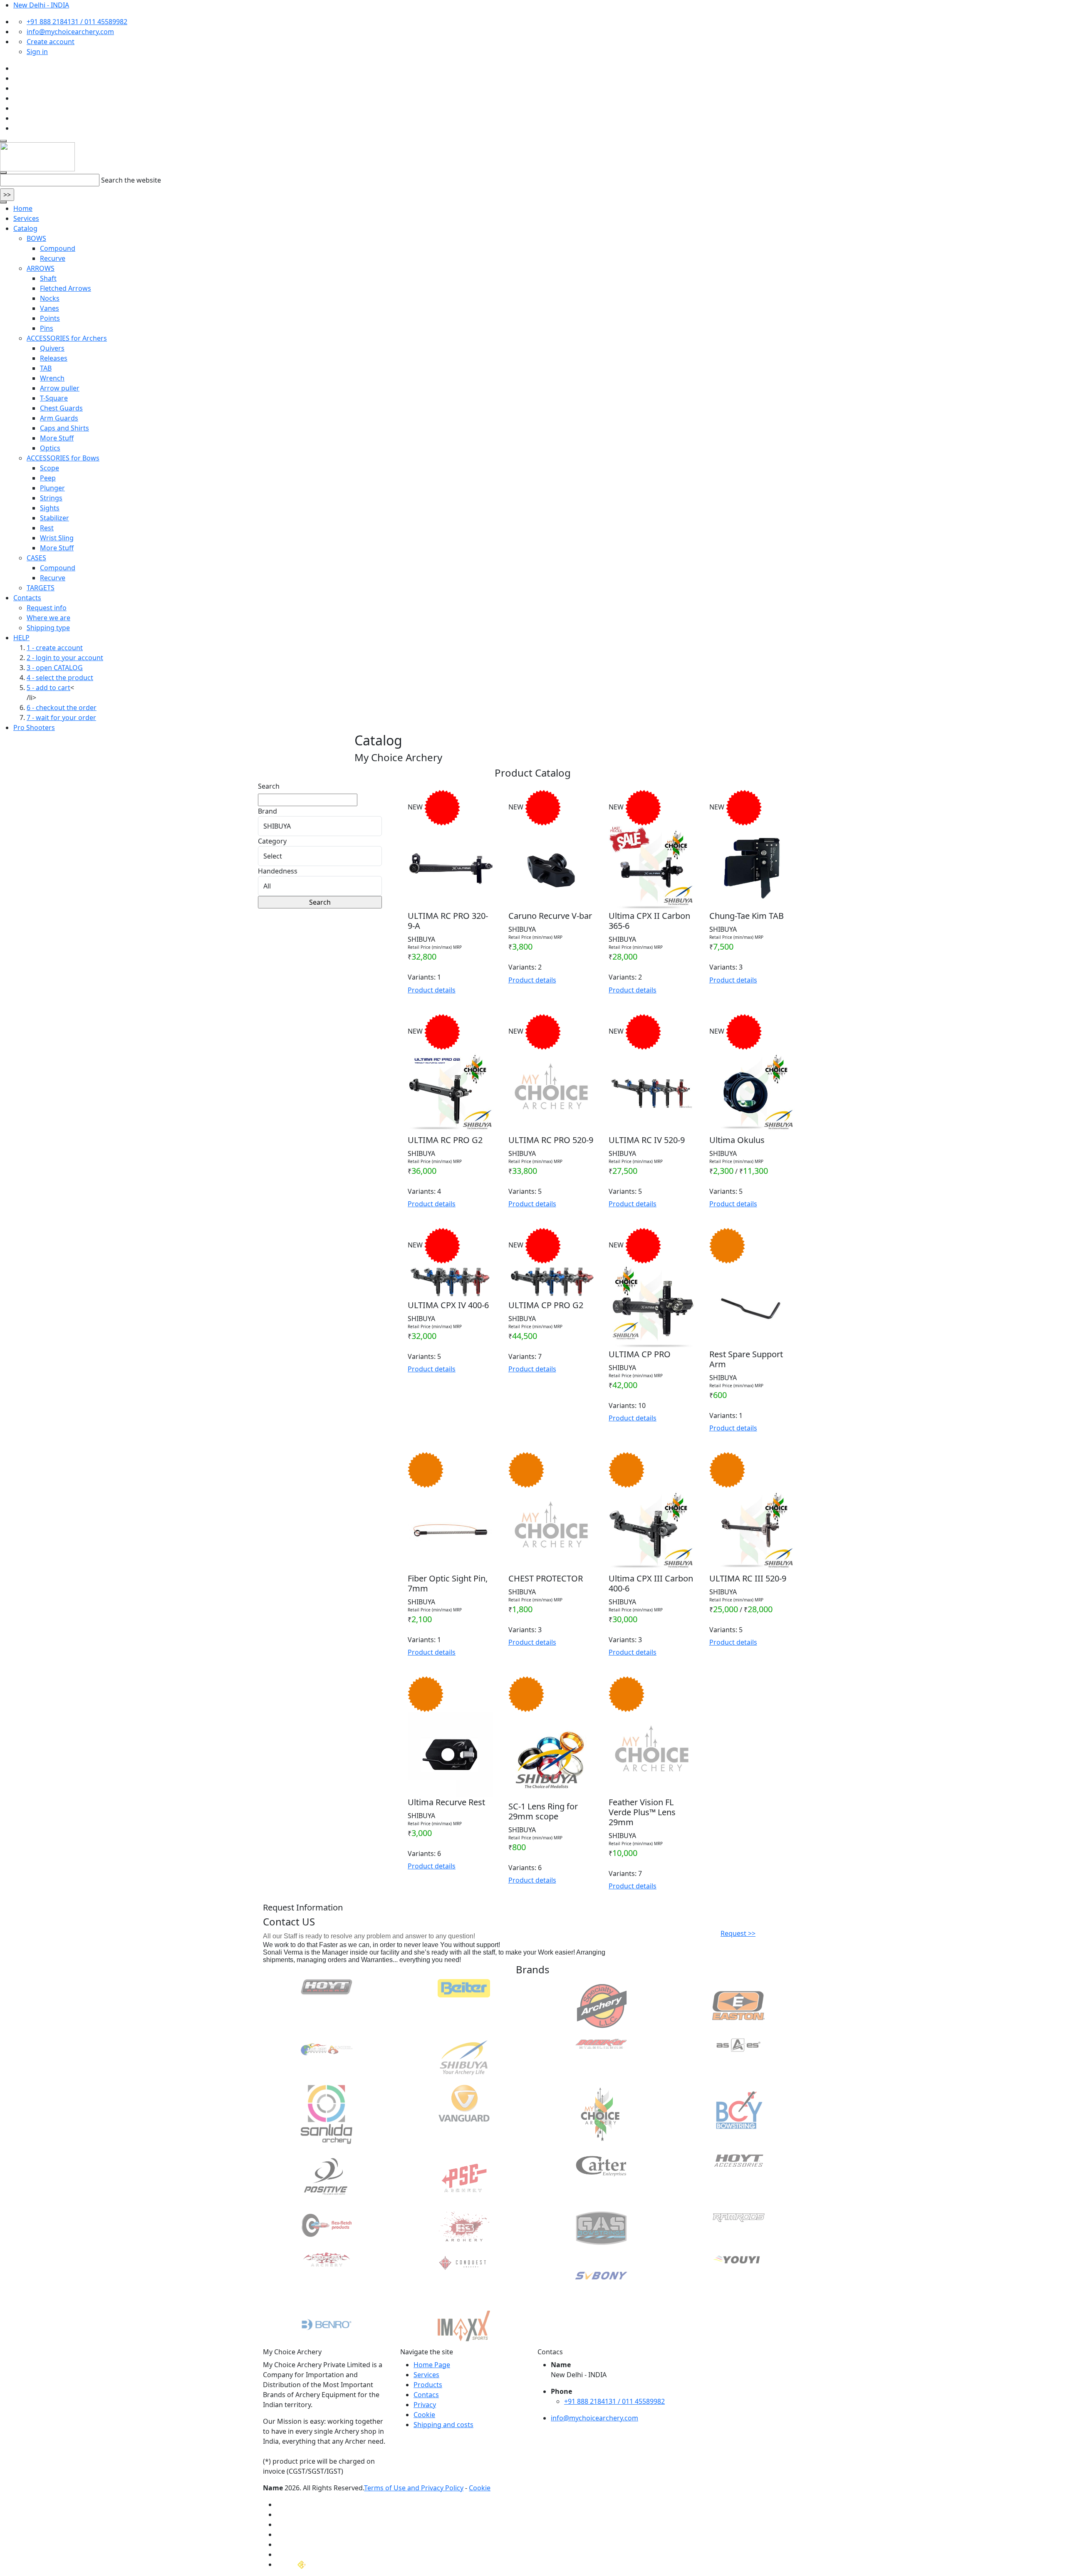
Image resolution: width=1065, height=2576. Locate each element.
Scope (50, 468)
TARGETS (41, 588)
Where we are (48, 618)
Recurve (53, 258)
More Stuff (57, 438)
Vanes (50, 308)
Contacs (426, 2395)
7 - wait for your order (61, 718)
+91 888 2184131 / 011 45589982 (77, 22)
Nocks (50, 298)
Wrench (52, 378)
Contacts (27, 598)
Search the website (131, 180)
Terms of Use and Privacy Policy (414, 2488)
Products (428, 2385)
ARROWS (41, 268)
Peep (48, 478)
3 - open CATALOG (55, 668)
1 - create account (55, 648)
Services (26, 218)
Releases (54, 358)
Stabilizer (54, 518)
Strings (51, 498)
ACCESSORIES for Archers (67, 338)
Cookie (424, 2415)
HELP (21, 638)
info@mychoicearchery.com (70, 32)
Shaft (48, 278)
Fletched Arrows (66, 288)
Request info (47, 608)
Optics (50, 448)
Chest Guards (61, 408)
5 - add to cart (48, 688)
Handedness (278, 871)
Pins (47, 328)
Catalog (25, 228)
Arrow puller (60, 388)
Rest (47, 528)
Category (272, 841)
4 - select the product (60, 678)
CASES (36, 558)
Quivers (52, 348)
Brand (267, 811)
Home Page (432, 2365)
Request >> (738, 1933)
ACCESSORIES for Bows (63, 458)
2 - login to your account (65, 658)
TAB (46, 368)
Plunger (52, 488)
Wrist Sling (57, 538)
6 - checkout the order (62, 708)
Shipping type (48, 628)
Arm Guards (59, 418)
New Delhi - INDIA (41, 5)
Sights (50, 508)
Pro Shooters (34, 728)
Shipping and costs (443, 2425)
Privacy (425, 2405)
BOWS (36, 238)
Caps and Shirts (64, 428)
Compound (58, 248)
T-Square (54, 398)
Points (50, 318)
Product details (432, 990)
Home (23, 208)
